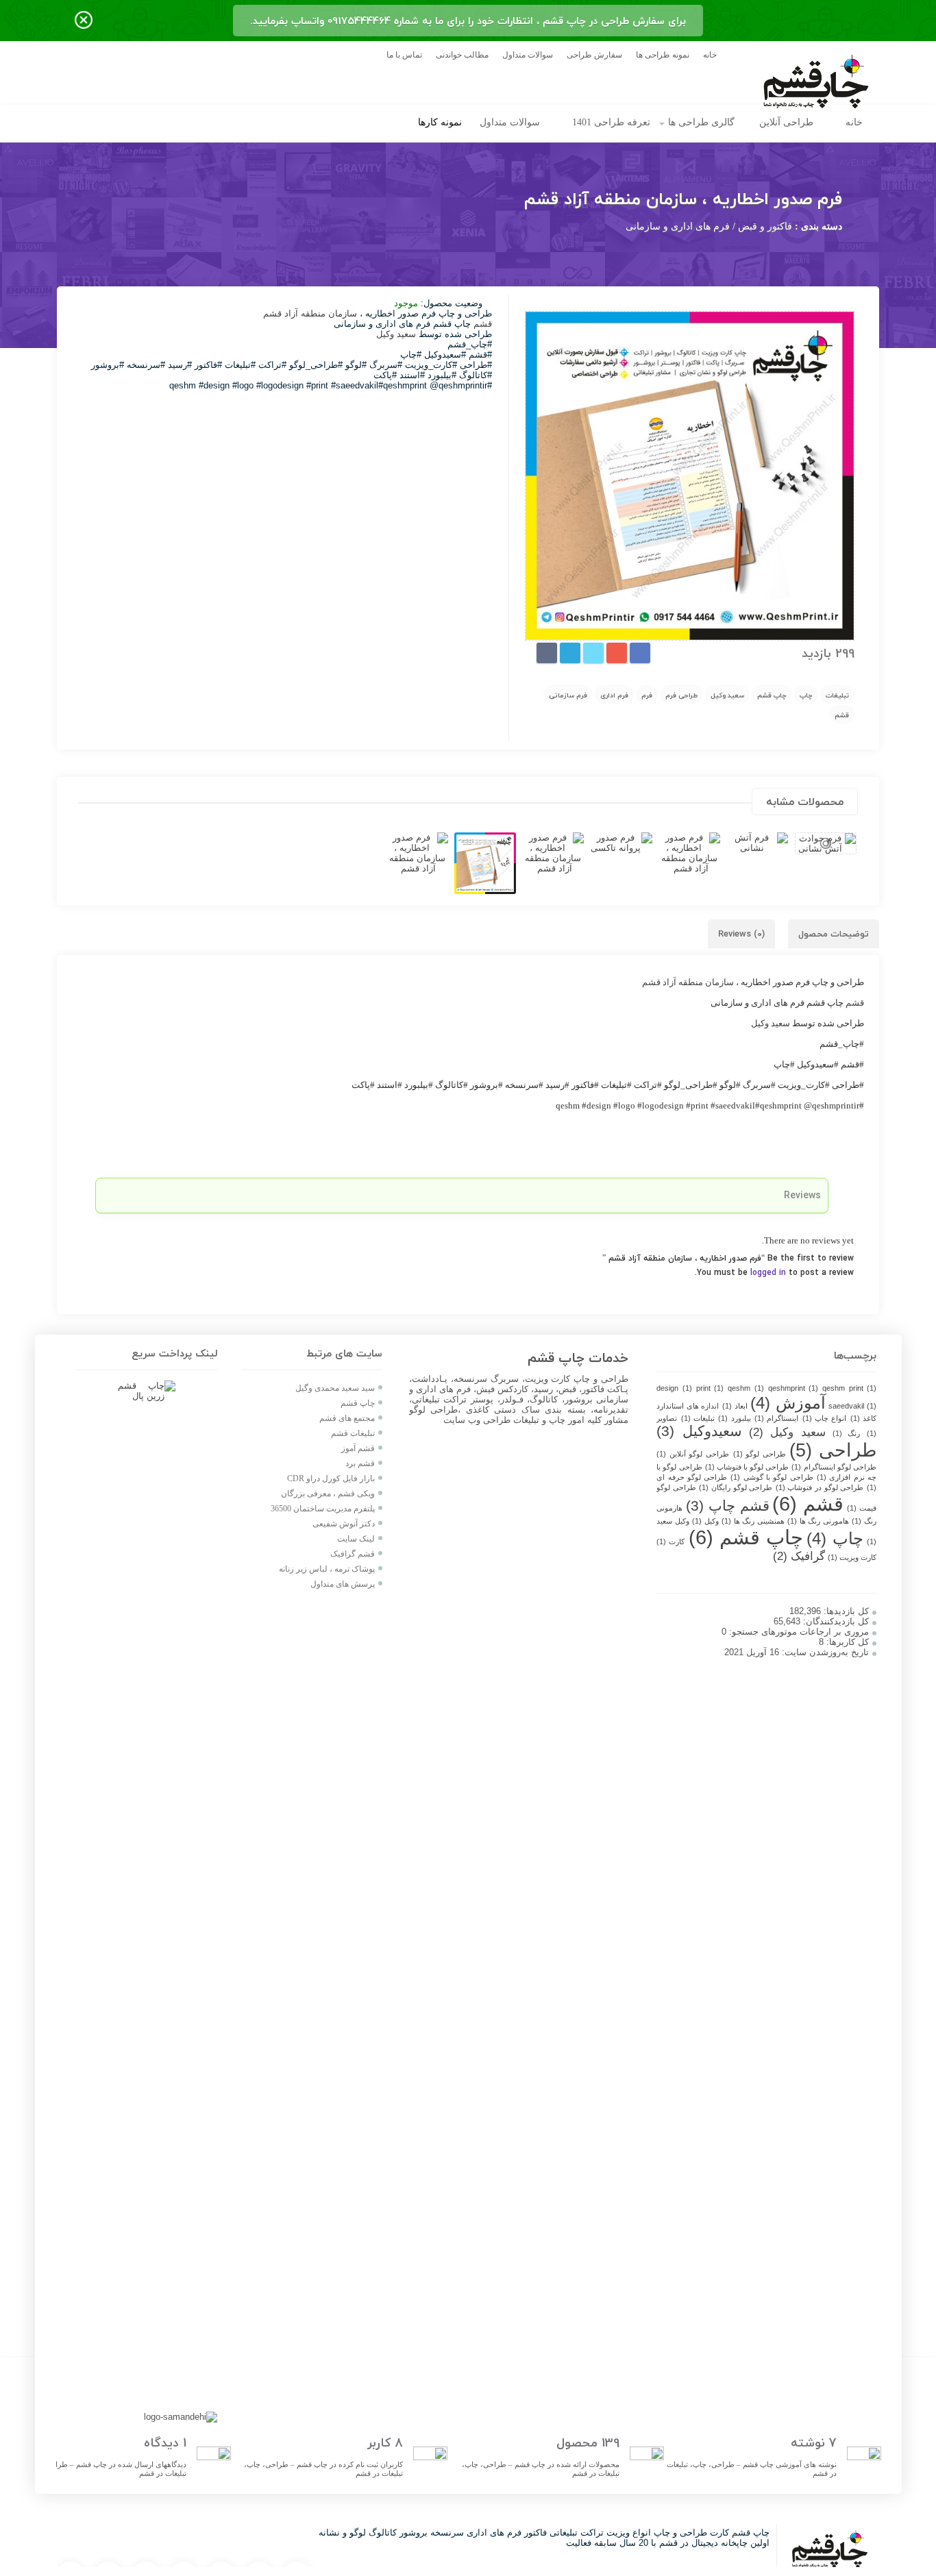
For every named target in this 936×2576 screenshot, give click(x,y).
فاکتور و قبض (765, 226)
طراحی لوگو (760, 1454)
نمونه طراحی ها (663, 55)
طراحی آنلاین (786, 122)
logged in (768, 1273)
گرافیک (799, 1556)
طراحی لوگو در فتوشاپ (820, 1487)
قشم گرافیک (353, 1554)
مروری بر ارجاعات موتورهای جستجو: (798, 1632)
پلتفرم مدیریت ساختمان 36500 (323, 1509)
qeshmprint (793, 1388)
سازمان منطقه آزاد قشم (309, 313)
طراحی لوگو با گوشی (772, 1477)
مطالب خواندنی (462, 55)
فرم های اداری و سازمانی (678, 226)
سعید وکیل (727, 695)
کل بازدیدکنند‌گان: (835, 1621)
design (674, 1388)
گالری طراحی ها (701, 122)
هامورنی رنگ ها (818, 1521)
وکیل (705, 1521)
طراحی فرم (681, 695)
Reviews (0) (741, 934)
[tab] (834, 934)
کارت (670, 1541)
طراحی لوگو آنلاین (693, 1454)
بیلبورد (734, 1418)
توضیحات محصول (834, 934)
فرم (647, 695)
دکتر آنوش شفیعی (344, 1524)
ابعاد (735, 1406)
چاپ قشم (772, 695)
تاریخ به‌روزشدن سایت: (824, 1652)
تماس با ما (404, 55)
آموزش (788, 1403)
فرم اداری (614, 695)
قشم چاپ (728, 1506)
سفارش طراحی (594, 55)
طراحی (833, 1450)
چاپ (806, 695)
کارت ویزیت (852, 1557)
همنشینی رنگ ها (753, 1521)
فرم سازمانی (568, 695)
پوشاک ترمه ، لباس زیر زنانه (327, 1569)
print (710, 1388)
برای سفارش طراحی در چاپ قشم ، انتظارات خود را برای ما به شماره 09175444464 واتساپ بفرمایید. (468, 21)
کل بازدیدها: (845, 1611)
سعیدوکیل (699, 1431)
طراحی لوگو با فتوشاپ (747, 1467)
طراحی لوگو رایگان (736, 1487)
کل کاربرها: (846, 1642)
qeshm (746, 1388)
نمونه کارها (440, 122)
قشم (842, 715)
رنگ (847, 1433)
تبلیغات (837, 695)
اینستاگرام (776, 1418)
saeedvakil (852, 1406)
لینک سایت (356, 1539)
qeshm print (849, 1388)
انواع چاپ (825, 1418)
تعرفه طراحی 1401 (611, 122)
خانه (710, 55)
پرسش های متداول (342, 1584)
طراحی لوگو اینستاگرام (834, 1467)
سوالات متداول (528, 55)
